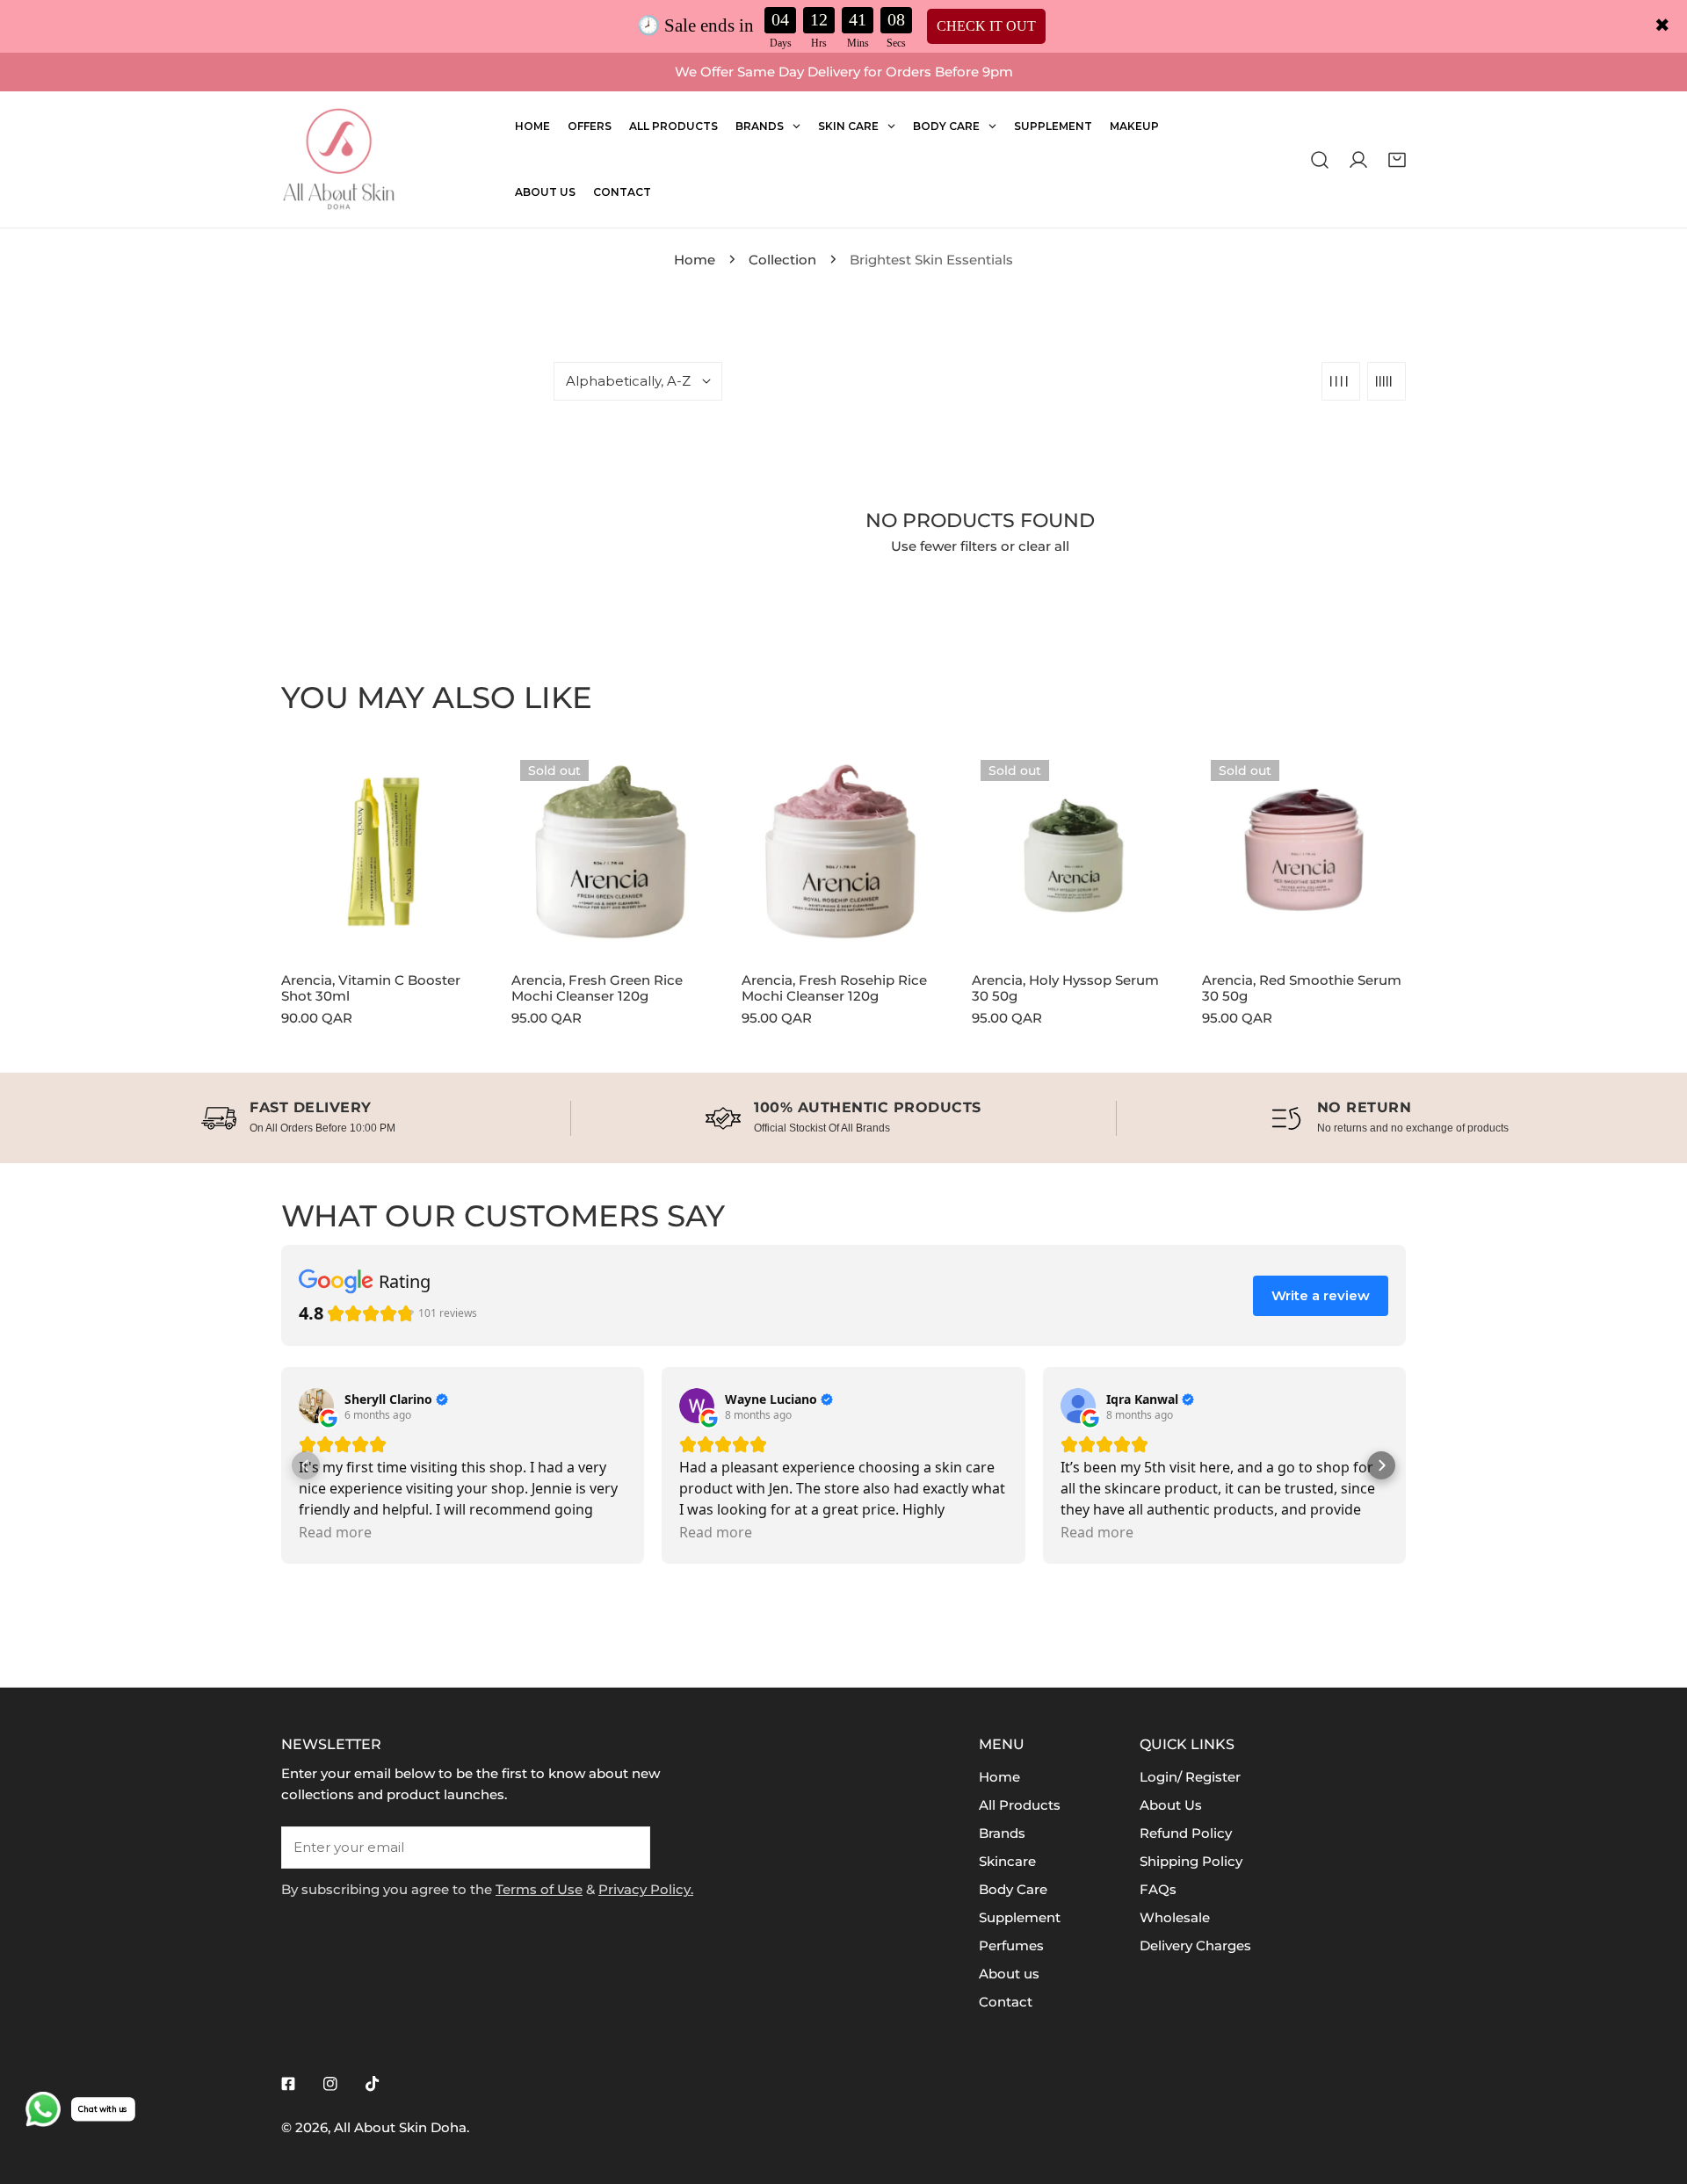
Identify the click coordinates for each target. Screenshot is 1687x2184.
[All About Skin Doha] (338, 159)
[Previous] (229, 866)
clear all (1044, 546)
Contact (1006, 2002)
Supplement (1020, 1917)
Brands (1002, 1833)
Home (695, 260)
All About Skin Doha (400, 2127)
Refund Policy (1186, 1833)
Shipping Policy (1191, 1861)
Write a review (1321, 1295)
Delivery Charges (1195, 1945)
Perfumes (1011, 1945)
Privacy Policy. (646, 1889)
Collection (782, 260)
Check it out (986, 26)
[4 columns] (1341, 381)
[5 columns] (1387, 381)
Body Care (1013, 1889)
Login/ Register (1190, 1777)
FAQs (1158, 1889)
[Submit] (627, 1847)
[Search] (1320, 159)
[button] (1397, 159)
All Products (1020, 1805)
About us (1009, 1974)
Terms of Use (539, 1889)
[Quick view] (452, 935)
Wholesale (1175, 1917)
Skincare (1007, 1861)
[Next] (1458, 866)
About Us (1171, 1805)
